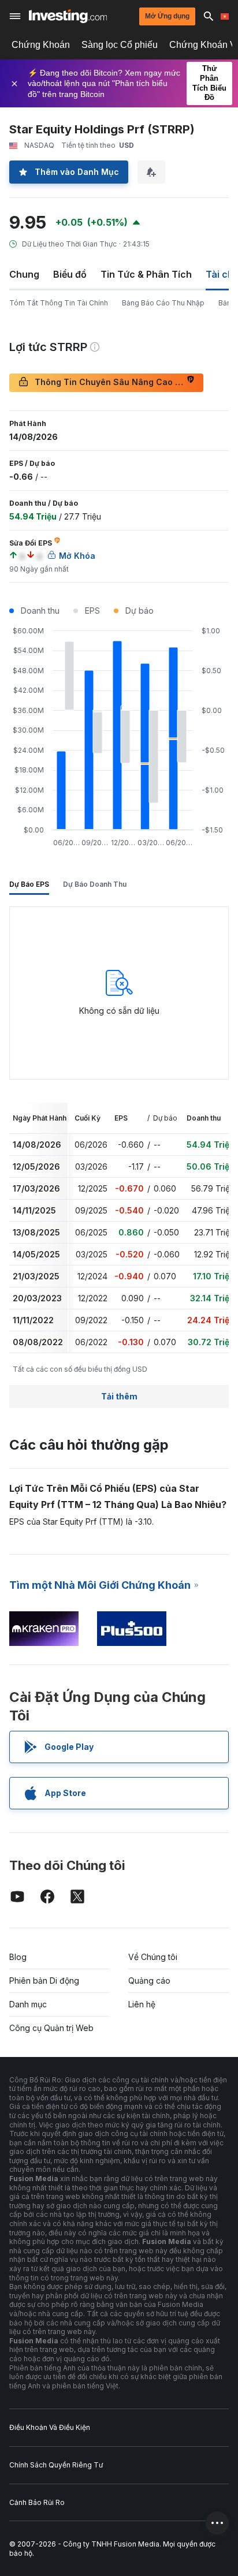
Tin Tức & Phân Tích (146, 274)
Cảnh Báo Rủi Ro (37, 2502)
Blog (18, 1957)
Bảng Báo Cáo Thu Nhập (163, 303)
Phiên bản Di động (44, 1980)
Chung (24, 274)
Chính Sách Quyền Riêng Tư (56, 2465)
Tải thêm (119, 1396)
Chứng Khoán (41, 45)
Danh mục (28, 2004)
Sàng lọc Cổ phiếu (120, 45)
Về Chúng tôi (153, 1957)
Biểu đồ (70, 274)
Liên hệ (142, 2004)
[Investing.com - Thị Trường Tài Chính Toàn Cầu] (68, 16)
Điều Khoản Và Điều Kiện (50, 2427)
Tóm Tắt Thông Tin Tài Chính (59, 303)
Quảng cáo (149, 1980)
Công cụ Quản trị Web (51, 2028)
